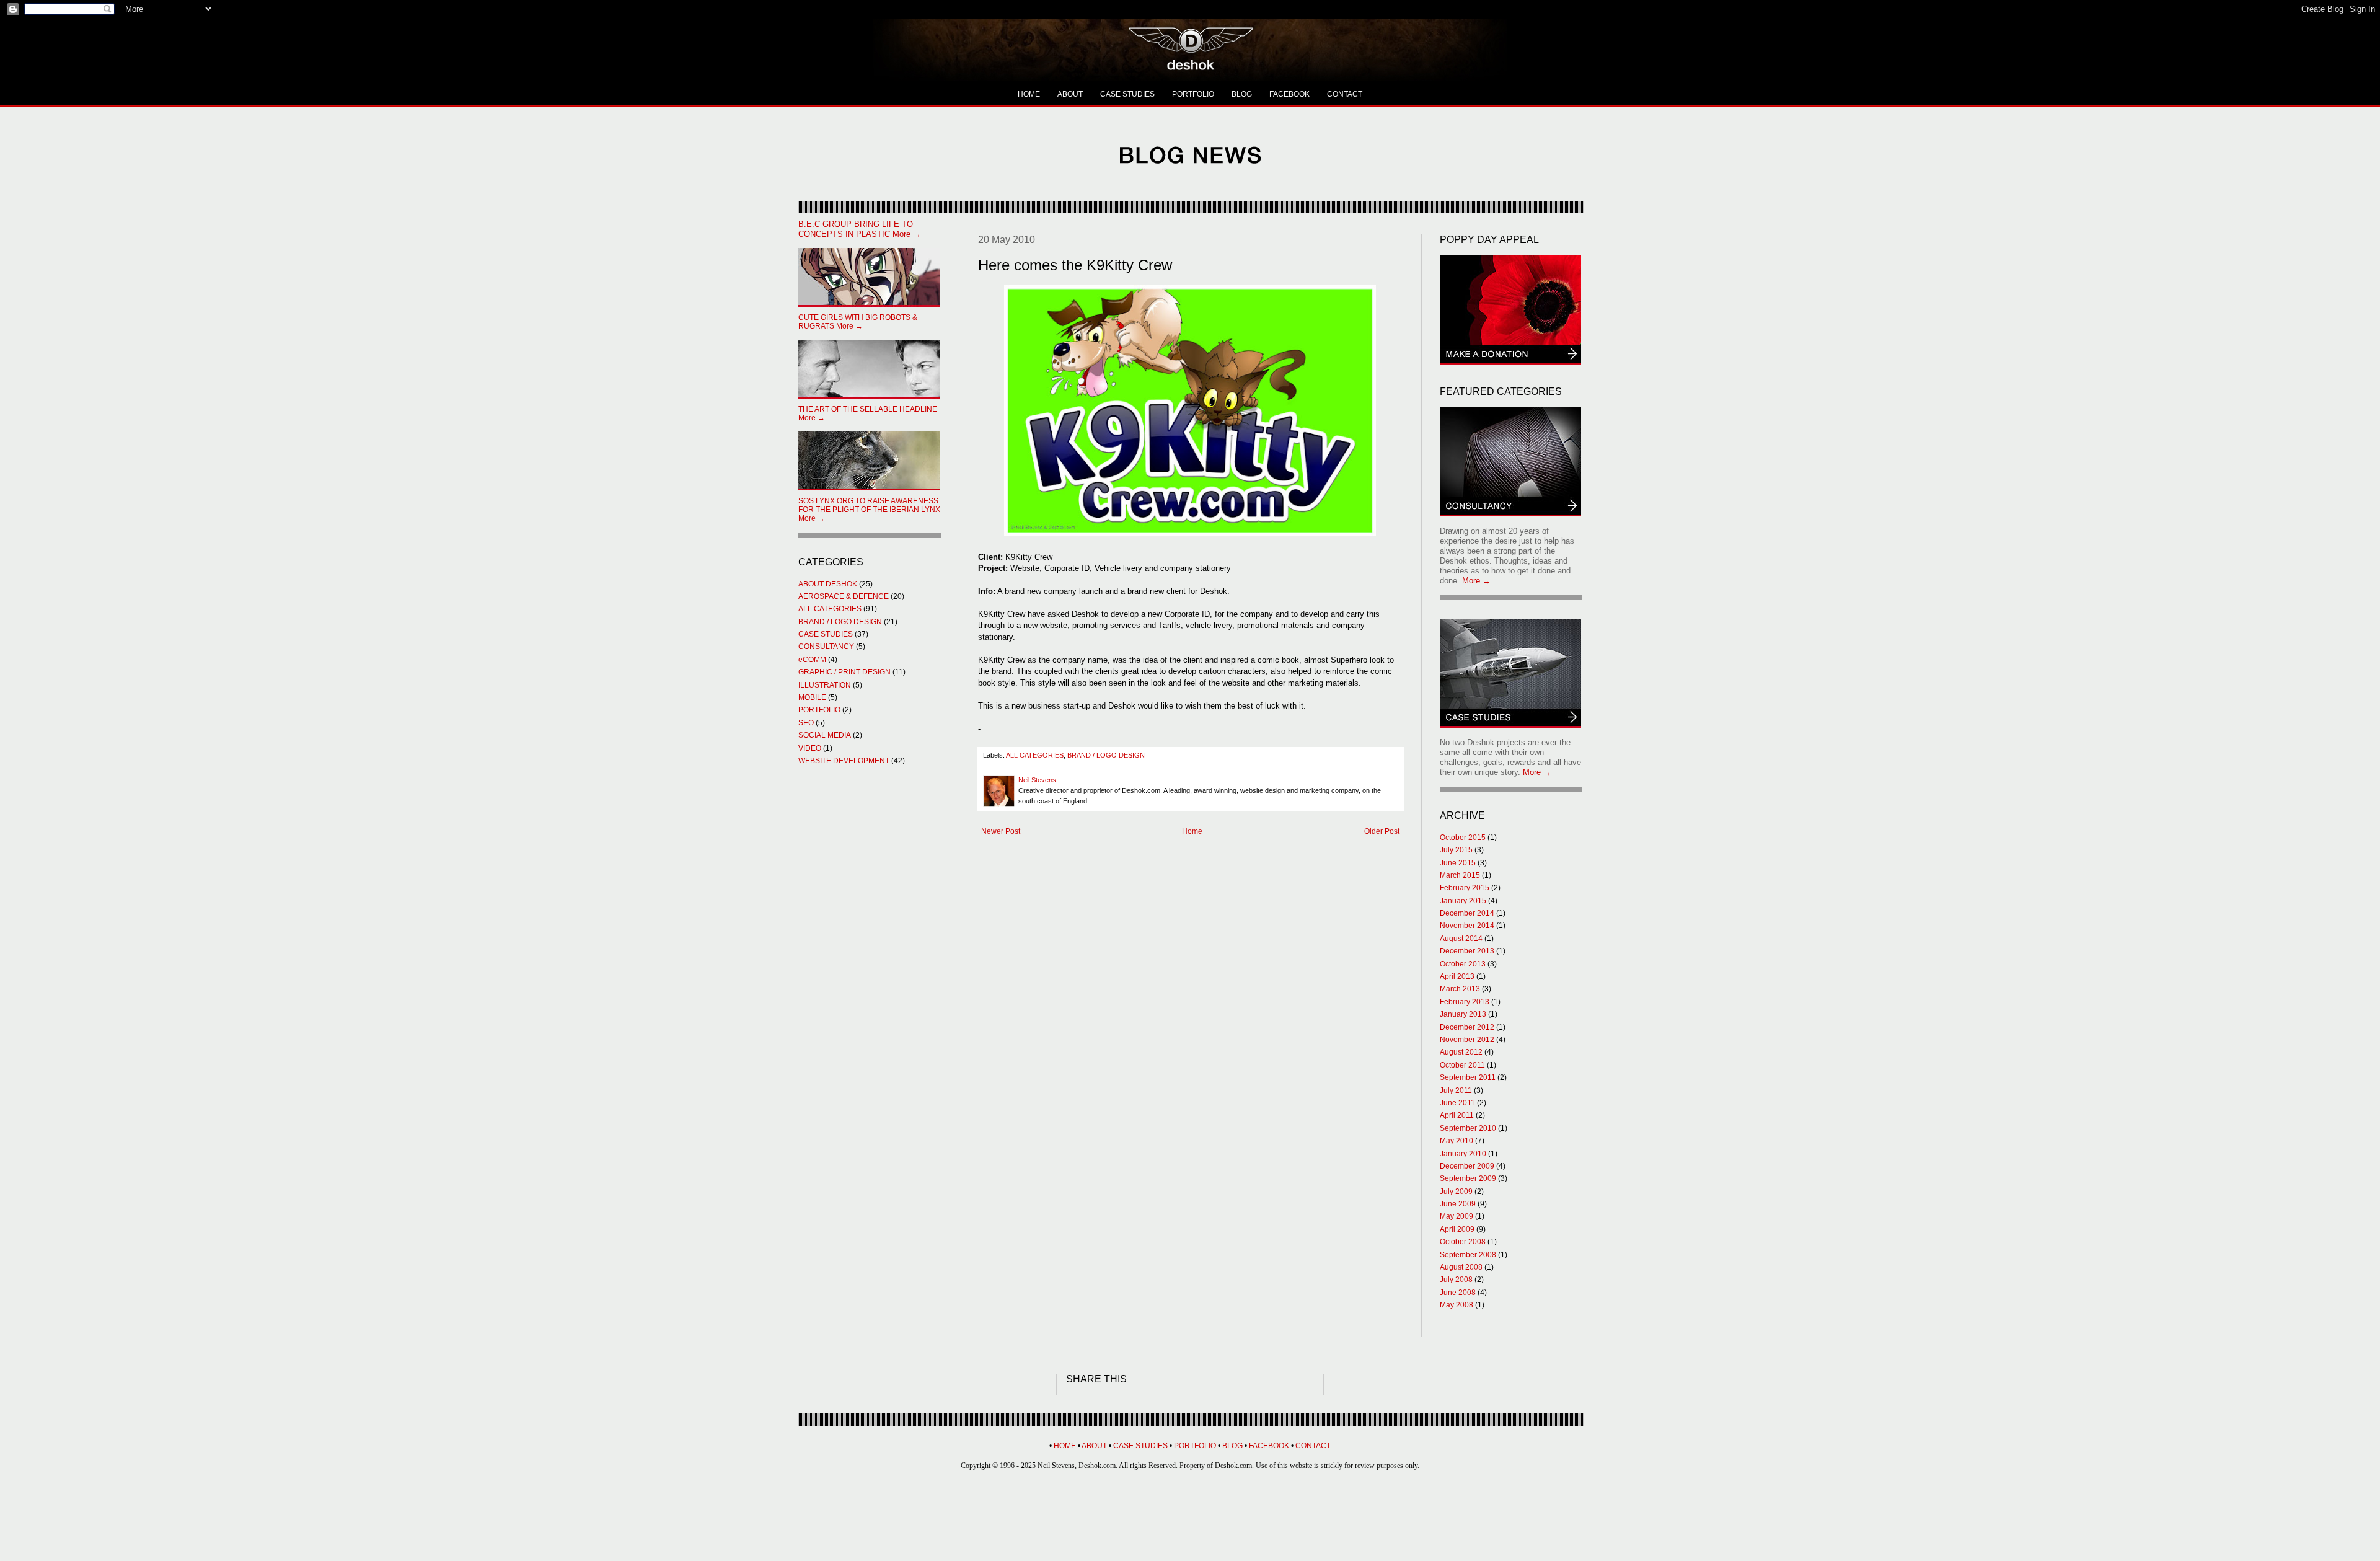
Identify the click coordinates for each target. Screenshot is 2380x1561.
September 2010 (1468, 1128)
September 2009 (1468, 1178)
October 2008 (1463, 1242)
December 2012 (1467, 1027)
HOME (1029, 94)
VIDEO (810, 748)
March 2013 (1460, 989)
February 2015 (1465, 888)
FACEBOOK (1289, 94)
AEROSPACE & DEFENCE (844, 596)
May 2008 (1457, 1305)
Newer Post (1001, 831)
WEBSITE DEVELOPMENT (844, 761)
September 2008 (1468, 1255)
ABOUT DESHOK (828, 584)
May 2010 (1457, 1141)
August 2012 (1461, 1052)
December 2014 (1467, 913)
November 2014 (1467, 926)
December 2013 (1467, 951)
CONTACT (1345, 94)
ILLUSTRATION (825, 685)
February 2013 (1465, 1002)
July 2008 (1456, 1280)
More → (860, 229)
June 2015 (1458, 863)
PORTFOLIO (1193, 94)
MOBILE (812, 697)
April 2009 (1457, 1229)
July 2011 (1456, 1090)
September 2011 (1468, 1077)
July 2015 (1456, 850)
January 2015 (1463, 901)
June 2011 (1457, 1103)
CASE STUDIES (1127, 94)
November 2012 (1467, 1040)
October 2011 (1462, 1065)
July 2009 (1456, 1192)
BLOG (1242, 94)
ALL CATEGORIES (1035, 755)
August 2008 (1461, 1267)
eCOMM (812, 660)
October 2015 (1463, 838)
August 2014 (1461, 939)
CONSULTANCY (826, 647)
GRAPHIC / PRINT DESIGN (844, 672)
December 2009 (1467, 1166)
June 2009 (1458, 1204)
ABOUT (1070, 94)
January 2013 (1463, 1014)
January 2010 (1463, 1154)
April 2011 (1457, 1115)
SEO (806, 723)
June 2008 (1458, 1293)
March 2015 (1460, 875)
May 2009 (1457, 1216)
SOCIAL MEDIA (825, 735)
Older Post (1382, 831)
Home (1192, 831)
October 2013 (1463, 964)
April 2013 (1457, 976)
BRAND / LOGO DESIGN (1106, 755)
